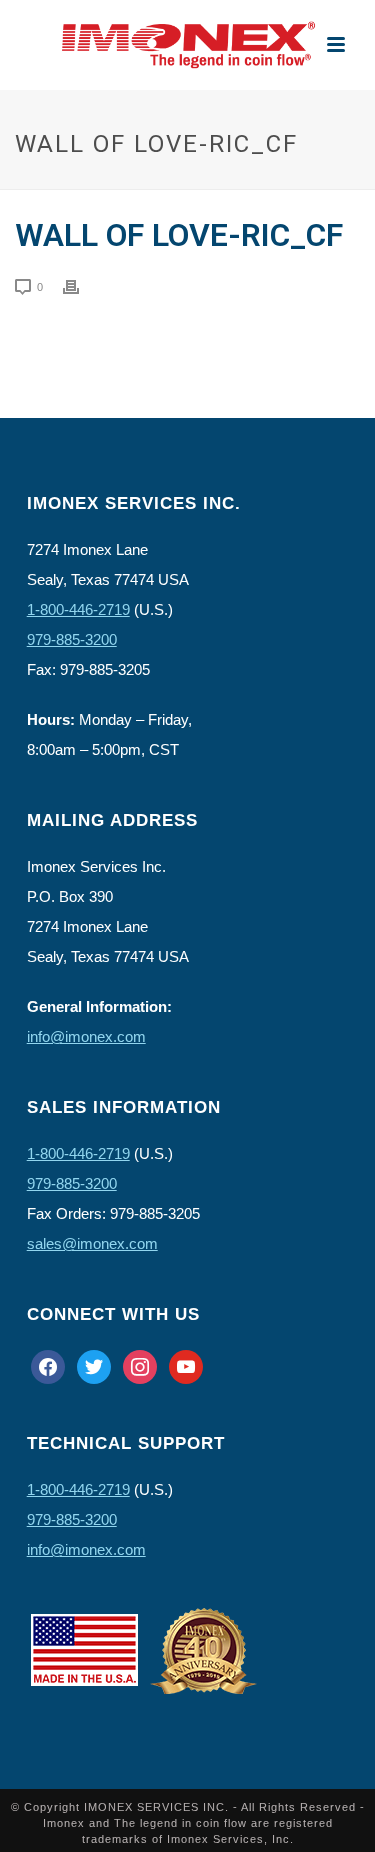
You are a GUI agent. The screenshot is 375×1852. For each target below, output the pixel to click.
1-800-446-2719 (78, 609)
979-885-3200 (72, 639)
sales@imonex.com (92, 1243)
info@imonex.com (86, 1036)
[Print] (81, 286)
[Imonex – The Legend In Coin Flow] (188, 45)
